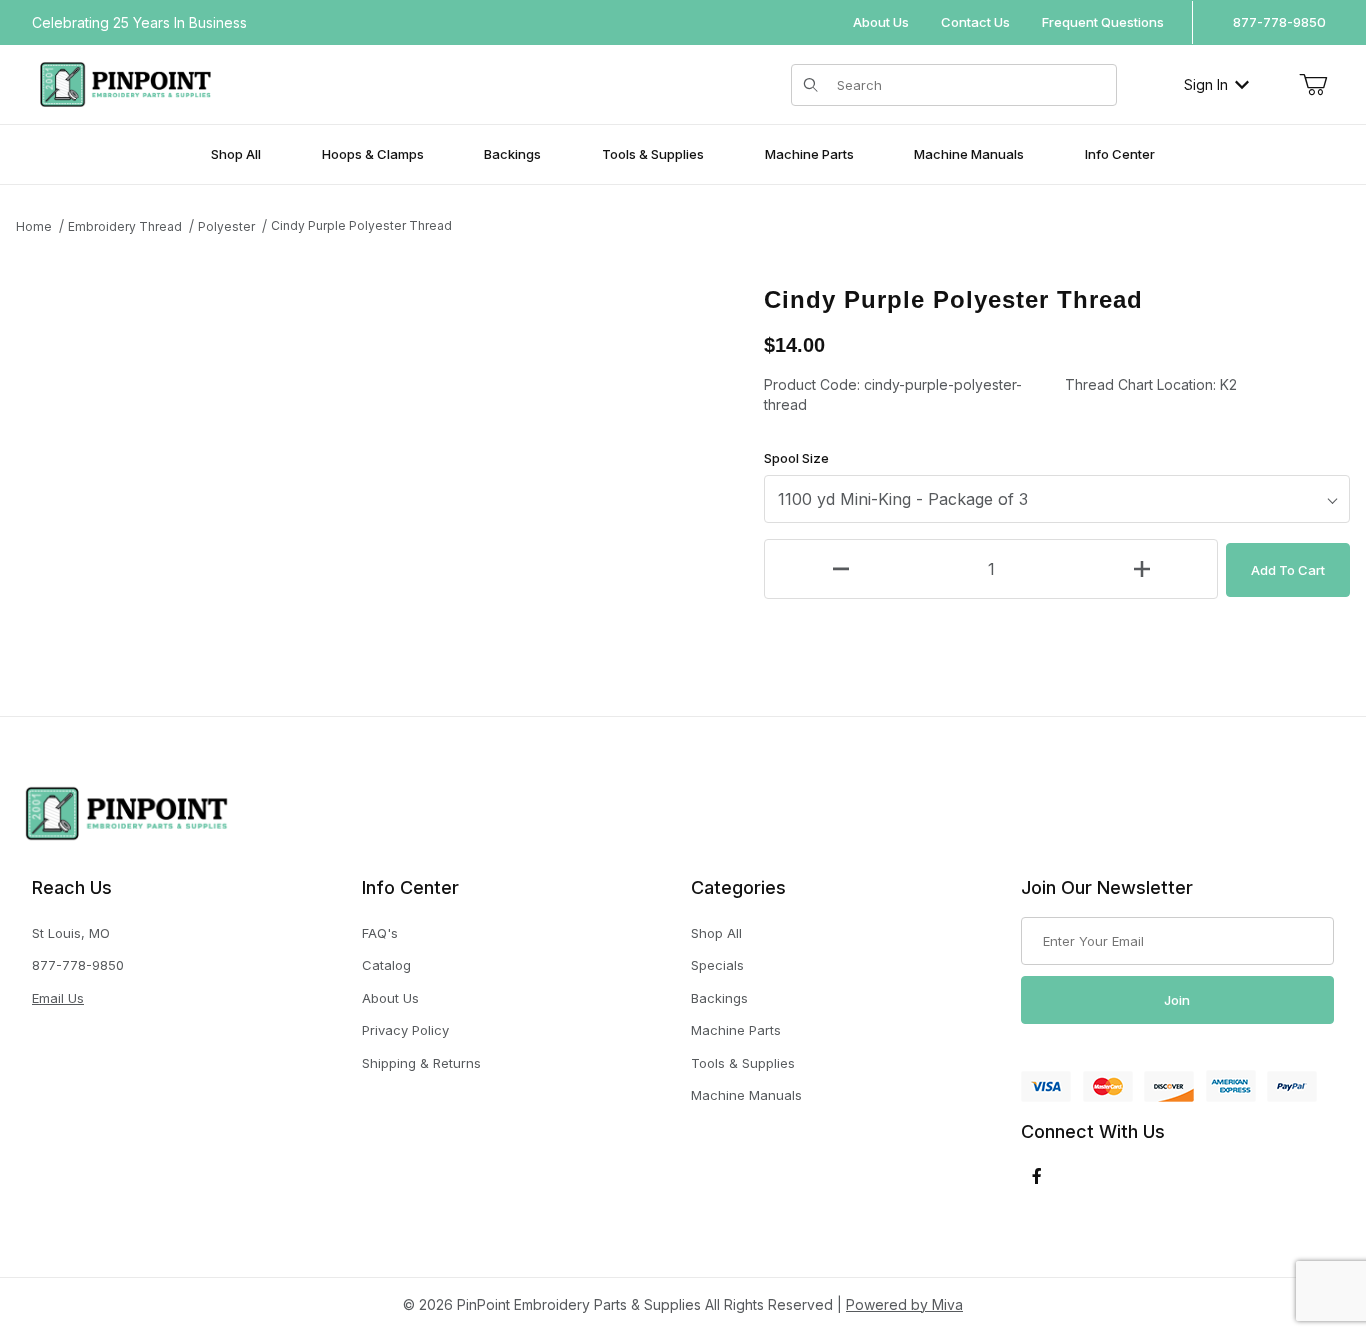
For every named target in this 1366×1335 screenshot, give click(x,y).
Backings (719, 998)
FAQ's (380, 933)
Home (34, 226)
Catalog (386, 965)
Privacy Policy (405, 1030)
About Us (881, 22)
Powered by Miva (904, 1304)
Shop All (716, 933)
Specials (717, 965)
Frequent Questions (1103, 22)
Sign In (1206, 84)
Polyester (226, 226)
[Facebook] (1037, 1176)
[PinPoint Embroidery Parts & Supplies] (125, 82)
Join (1177, 1000)
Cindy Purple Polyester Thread (361, 225)
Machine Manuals (746, 1095)
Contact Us (975, 22)
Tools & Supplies (743, 1063)
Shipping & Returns (421, 1063)
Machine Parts (736, 1030)
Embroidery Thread (125, 226)
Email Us (58, 998)
